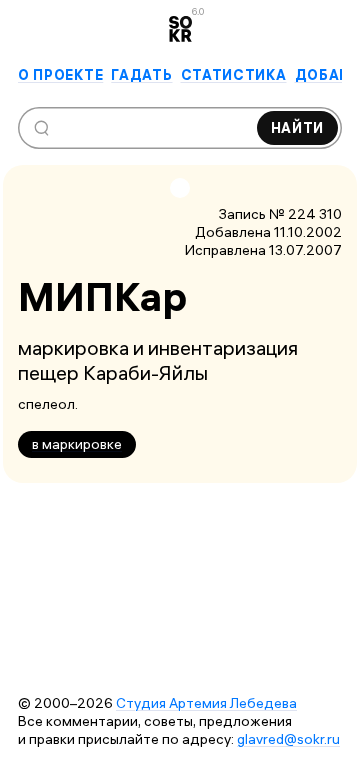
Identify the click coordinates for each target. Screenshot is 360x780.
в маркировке (77, 444)
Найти (298, 128)
